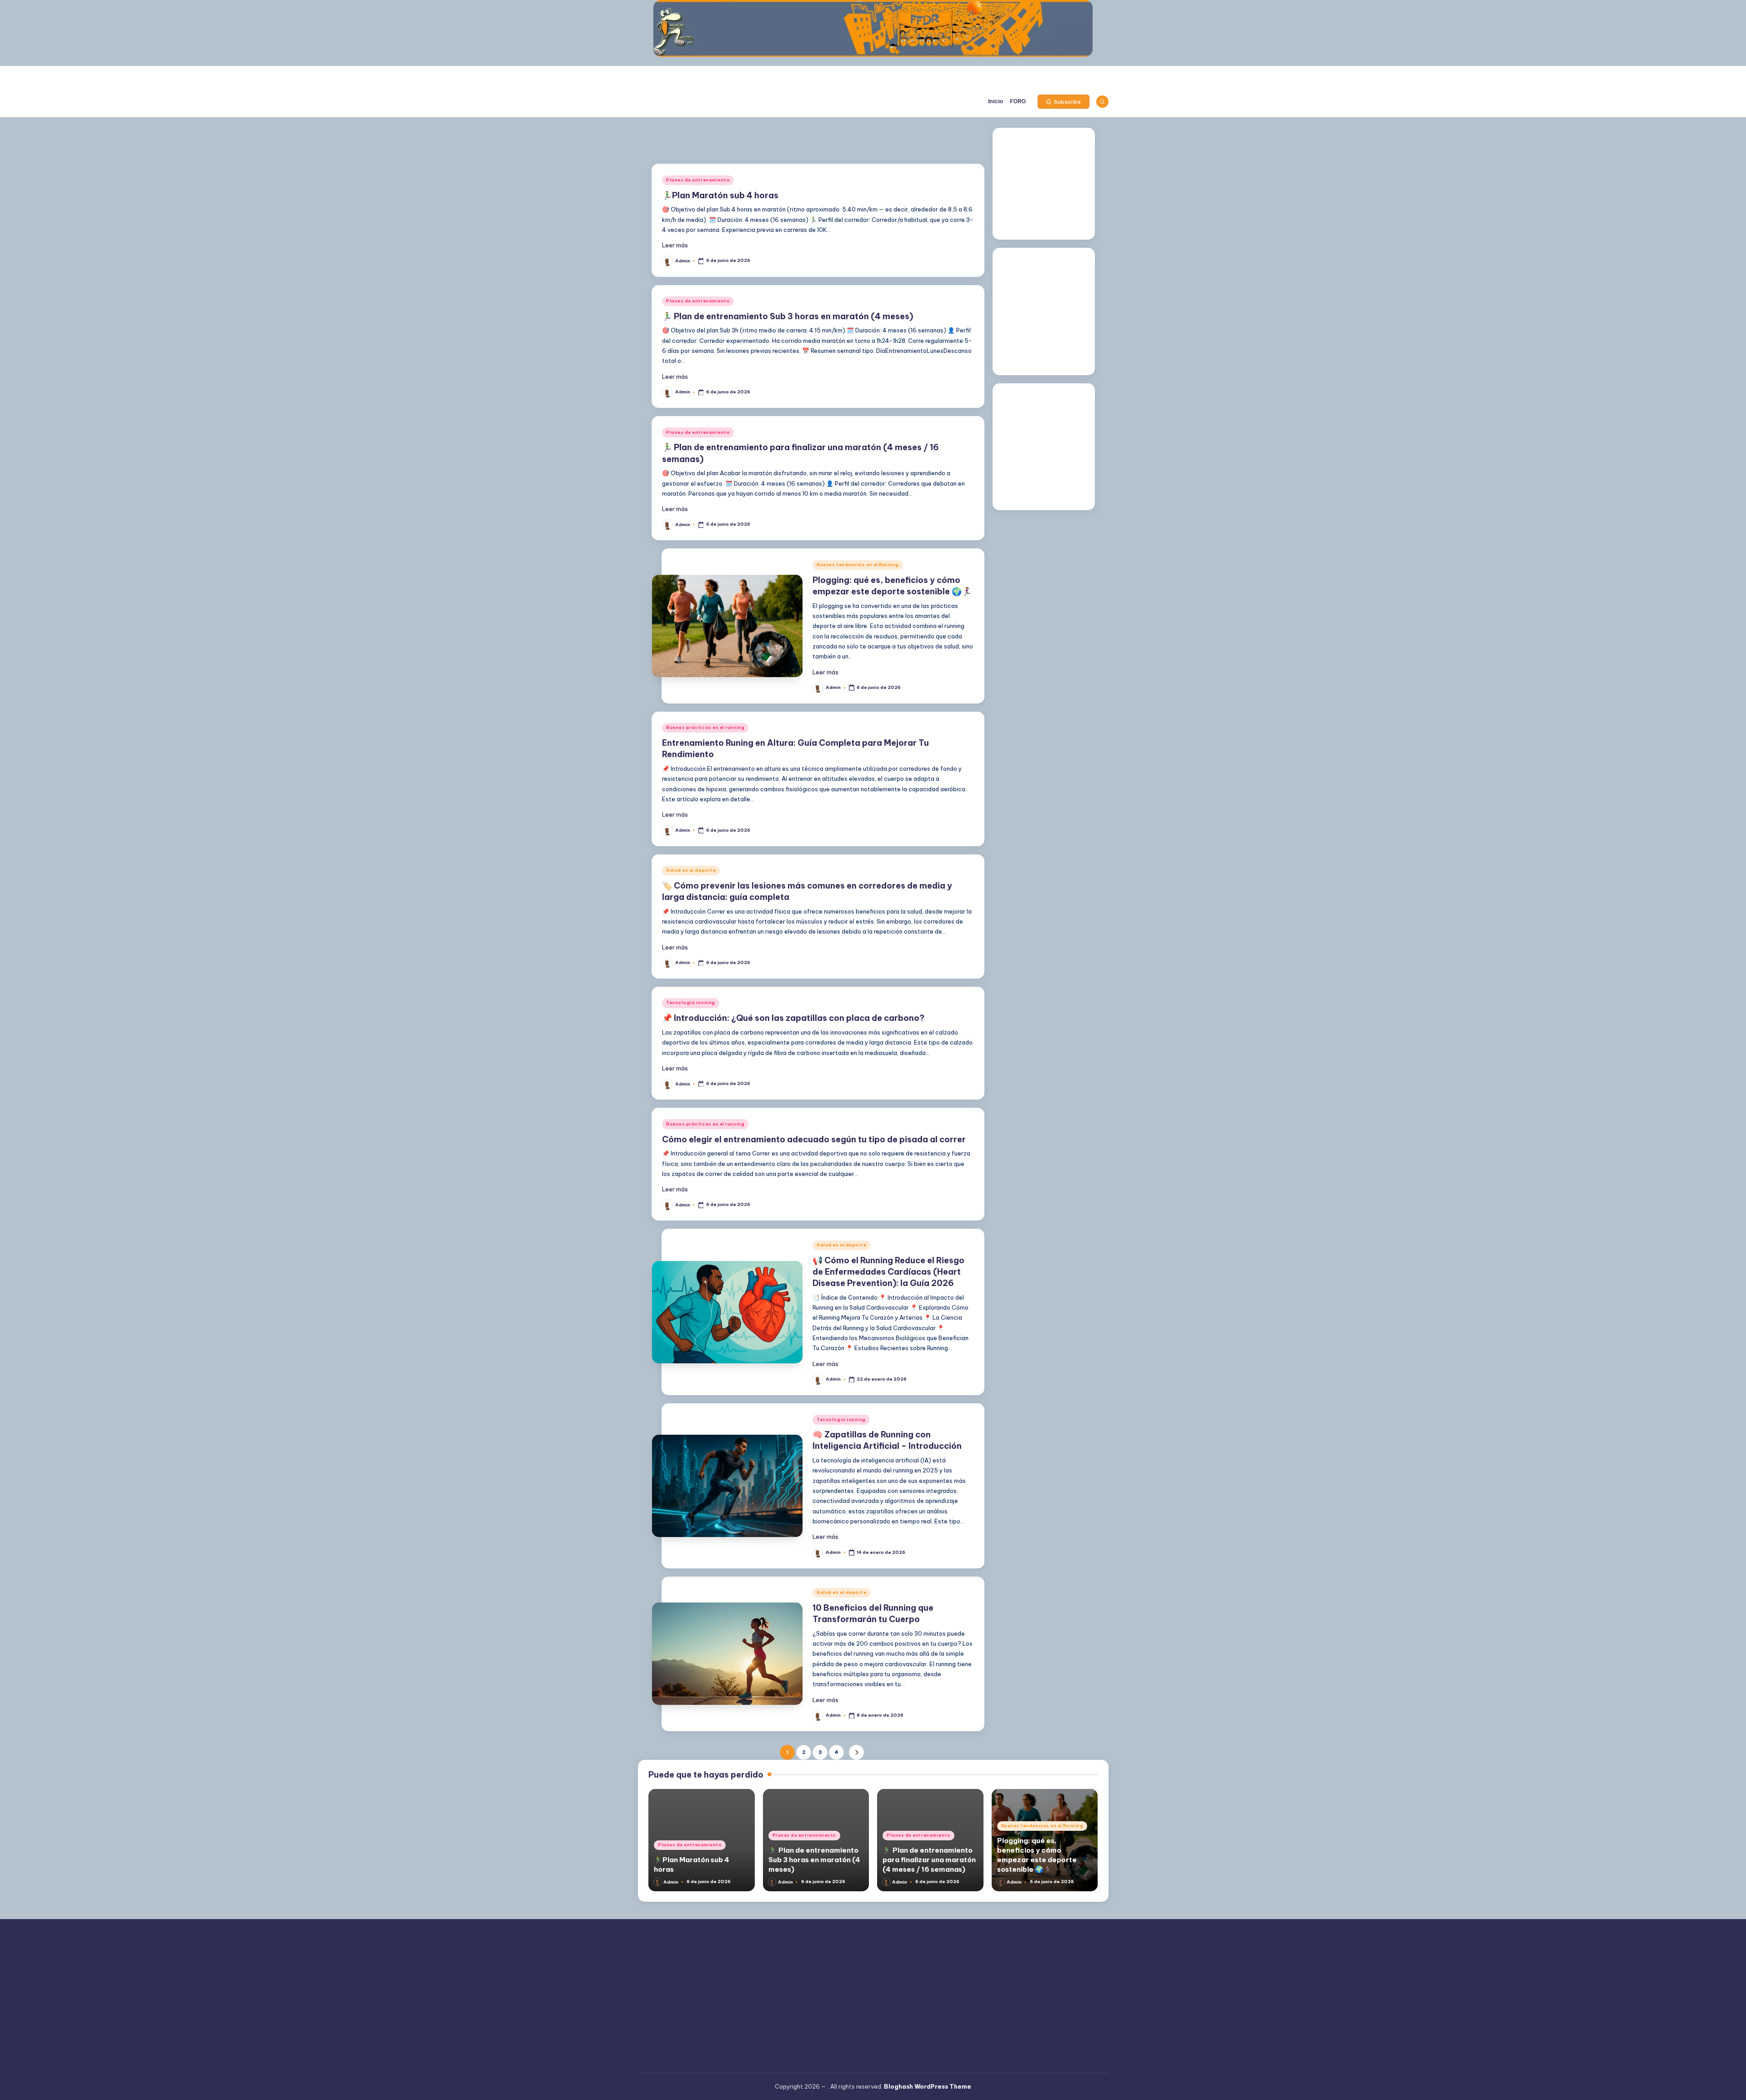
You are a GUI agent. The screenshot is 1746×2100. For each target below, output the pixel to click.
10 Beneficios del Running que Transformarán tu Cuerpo (873, 1613)
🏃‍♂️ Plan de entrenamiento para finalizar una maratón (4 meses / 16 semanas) (929, 1860)
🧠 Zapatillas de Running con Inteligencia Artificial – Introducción (887, 1440)
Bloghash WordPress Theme (928, 2086)
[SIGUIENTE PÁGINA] (856, 1752)
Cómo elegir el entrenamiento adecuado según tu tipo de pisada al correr (814, 1139)
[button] (1064, 102)
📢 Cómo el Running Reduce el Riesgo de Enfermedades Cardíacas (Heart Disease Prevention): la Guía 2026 (888, 1272)
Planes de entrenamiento (698, 180)
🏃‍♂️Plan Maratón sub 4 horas (720, 195)
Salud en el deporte (691, 870)
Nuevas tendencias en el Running (858, 565)
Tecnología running (691, 1002)
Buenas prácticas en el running (705, 727)
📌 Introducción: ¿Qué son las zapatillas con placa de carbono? (793, 1018)
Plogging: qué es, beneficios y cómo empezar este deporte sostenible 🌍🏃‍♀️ (1037, 1855)
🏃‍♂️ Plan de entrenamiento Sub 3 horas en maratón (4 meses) (788, 316)
